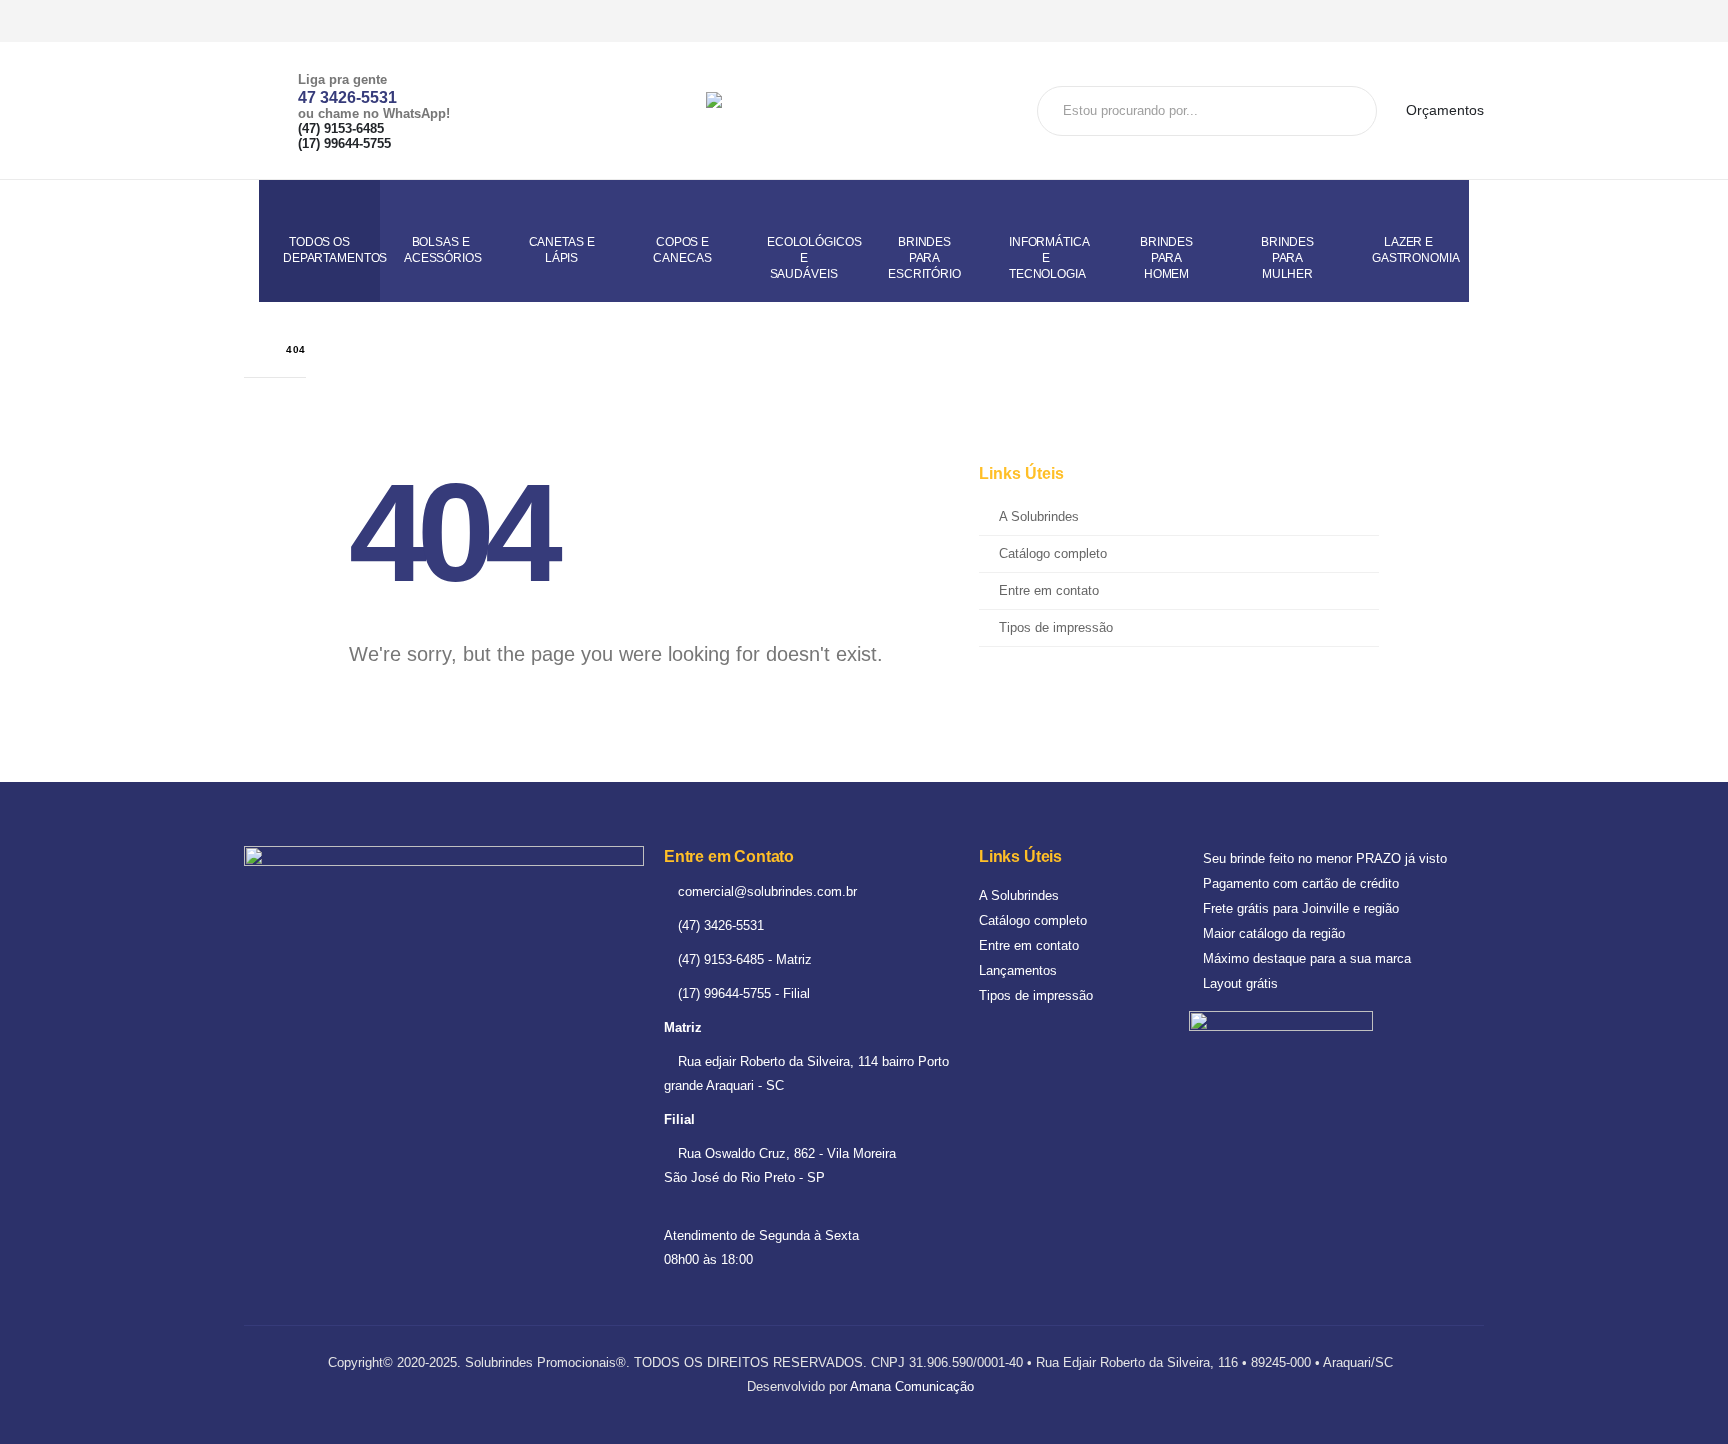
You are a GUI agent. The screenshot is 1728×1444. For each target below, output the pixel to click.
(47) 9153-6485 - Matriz (743, 959)
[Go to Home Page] (251, 349)
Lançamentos (1018, 970)
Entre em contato (1049, 591)
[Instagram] (1468, 21)
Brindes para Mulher (1287, 258)
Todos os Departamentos (331, 250)
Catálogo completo (1053, 554)
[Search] (1354, 111)
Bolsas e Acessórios (443, 250)
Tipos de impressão (1056, 628)
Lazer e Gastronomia (1416, 250)
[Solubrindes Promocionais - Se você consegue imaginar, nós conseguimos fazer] (856, 111)
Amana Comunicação (912, 1386)
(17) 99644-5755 (344, 144)
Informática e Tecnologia (1049, 258)
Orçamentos (1443, 110)
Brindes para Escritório (924, 258)
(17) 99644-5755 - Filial (742, 993)
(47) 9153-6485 (341, 129)
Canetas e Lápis (562, 250)
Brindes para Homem (1166, 258)
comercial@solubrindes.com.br (765, 891)
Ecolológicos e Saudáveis (814, 258)
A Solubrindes (1039, 517)
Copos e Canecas (682, 250)
